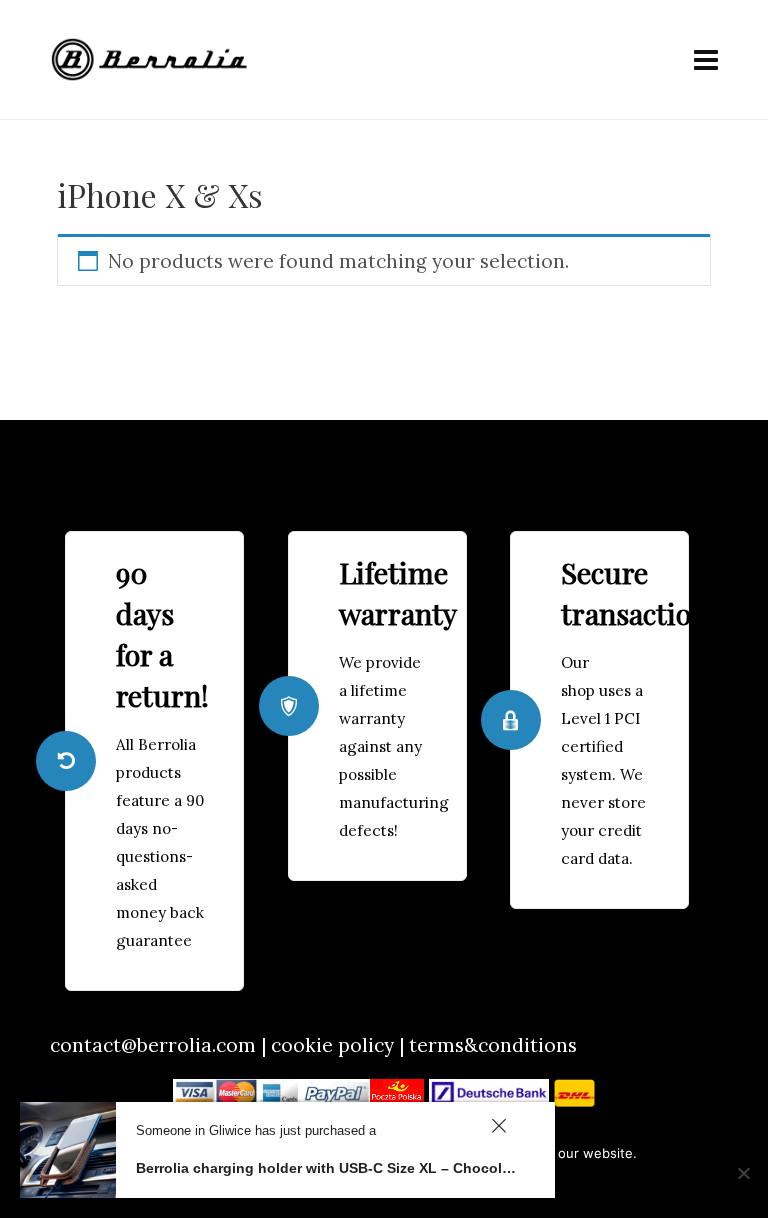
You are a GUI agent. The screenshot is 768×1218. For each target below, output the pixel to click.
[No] (743, 1173)
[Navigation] (706, 60)
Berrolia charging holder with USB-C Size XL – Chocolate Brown (328, 1168)
